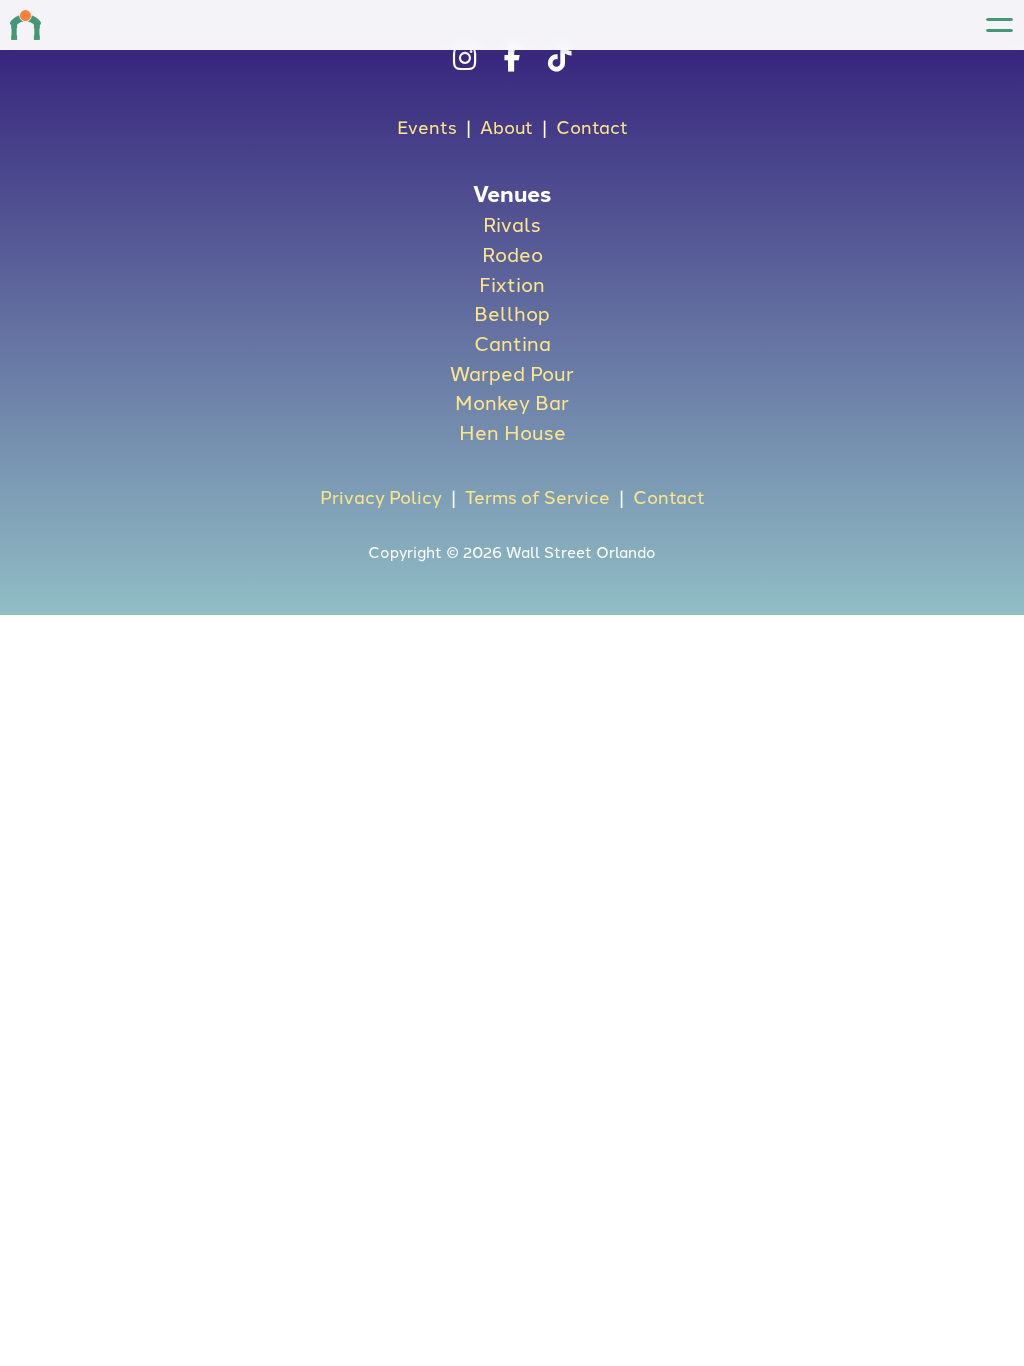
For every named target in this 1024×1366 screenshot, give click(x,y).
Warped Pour (512, 372)
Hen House (512, 431)
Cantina (512, 342)
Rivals (512, 223)
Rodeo (512, 253)
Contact (592, 126)
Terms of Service (537, 496)
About (506, 126)
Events (427, 126)
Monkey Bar (512, 401)
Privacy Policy (381, 496)
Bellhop (512, 312)
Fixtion (512, 283)
